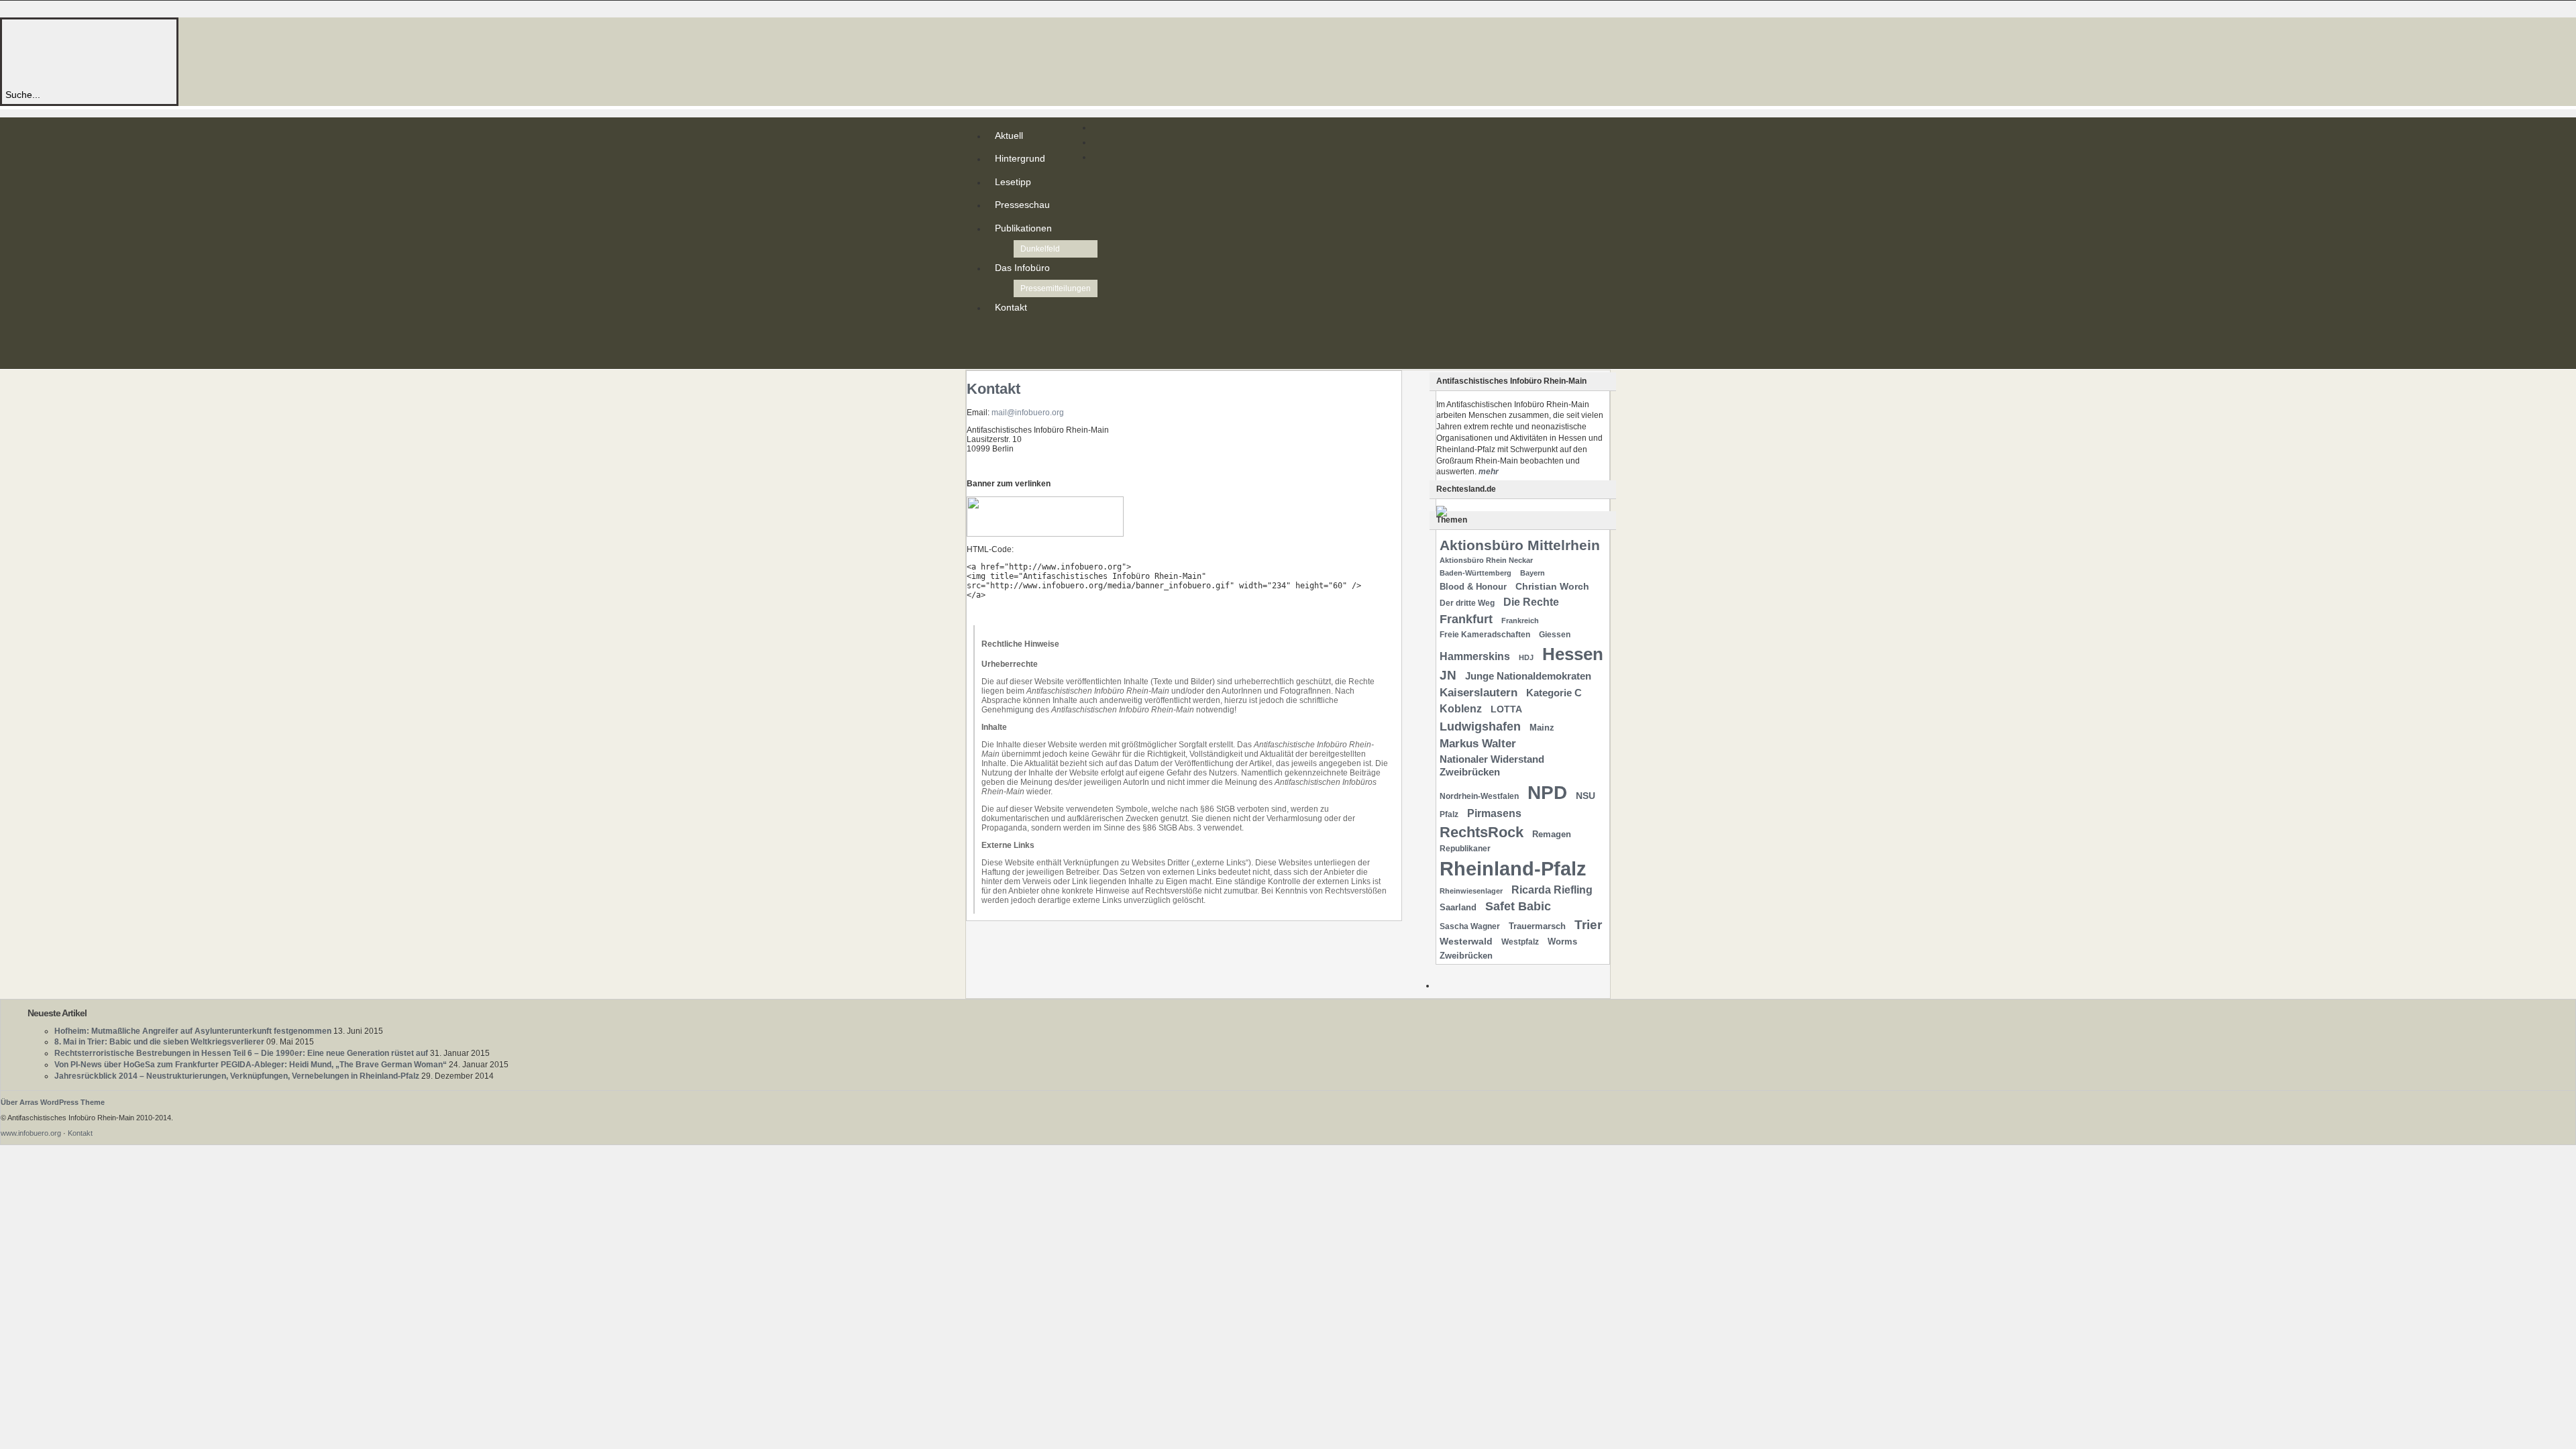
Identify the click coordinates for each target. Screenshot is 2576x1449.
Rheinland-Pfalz (1513, 868)
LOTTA (1506, 709)
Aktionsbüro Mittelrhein (1520, 545)
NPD (1547, 793)
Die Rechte (1531, 602)
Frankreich (1520, 621)
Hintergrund (1020, 158)
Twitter (998, 345)
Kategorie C (1554, 693)
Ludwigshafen (1480, 726)
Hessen (1573, 654)
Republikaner (1465, 849)
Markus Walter (1478, 744)
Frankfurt (1466, 619)
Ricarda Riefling (1552, 890)
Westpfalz (1520, 942)
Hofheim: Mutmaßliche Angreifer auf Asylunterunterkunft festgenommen (193, 1031)
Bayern (1533, 573)
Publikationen (1023, 228)
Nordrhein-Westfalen (1479, 796)
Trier (1588, 925)
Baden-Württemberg (1475, 573)
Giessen (1555, 635)
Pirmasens (1494, 813)
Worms (1562, 942)
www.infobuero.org (31, 1133)
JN (1448, 675)
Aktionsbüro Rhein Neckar (1486, 560)
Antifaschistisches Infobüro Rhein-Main (186, 53)
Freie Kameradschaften (1485, 635)
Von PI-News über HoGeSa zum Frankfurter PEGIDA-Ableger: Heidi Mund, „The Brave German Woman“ (251, 1065)
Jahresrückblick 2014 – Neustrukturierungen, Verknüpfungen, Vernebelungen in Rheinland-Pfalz (237, 1076)
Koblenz (1461, 709)
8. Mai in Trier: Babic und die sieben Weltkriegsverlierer (159, 1042)
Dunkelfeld (1040, 249)
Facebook (998, 356)
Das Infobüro (1022, 268)
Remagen (1552, 834)
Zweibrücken (1466, 956)
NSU (1586, 796)
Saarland (1458, 907)
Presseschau (1022, 205)
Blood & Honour (1473, 587)
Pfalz (1449, 814)
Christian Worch (1552, 586)
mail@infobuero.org (1028, 413)
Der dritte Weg (1467, 603)
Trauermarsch (1537, 926)
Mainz (1542, 728)
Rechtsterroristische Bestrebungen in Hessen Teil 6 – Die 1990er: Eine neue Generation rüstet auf (241, 1053)
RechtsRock (1482, 832)
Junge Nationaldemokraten (1528, 676)
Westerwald (1466, 941)
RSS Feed (998, 334)
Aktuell (1009, 136)
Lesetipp (1013, 182)
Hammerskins (1475, 656)
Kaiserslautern (1479, 693)
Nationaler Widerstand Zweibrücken (1492, 766)
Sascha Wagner (1470, 926)
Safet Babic (1518, 906)
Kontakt (1011, 307)
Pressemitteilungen (1056, 288)
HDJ (1526, 657)
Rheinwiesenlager (1471, 891)
